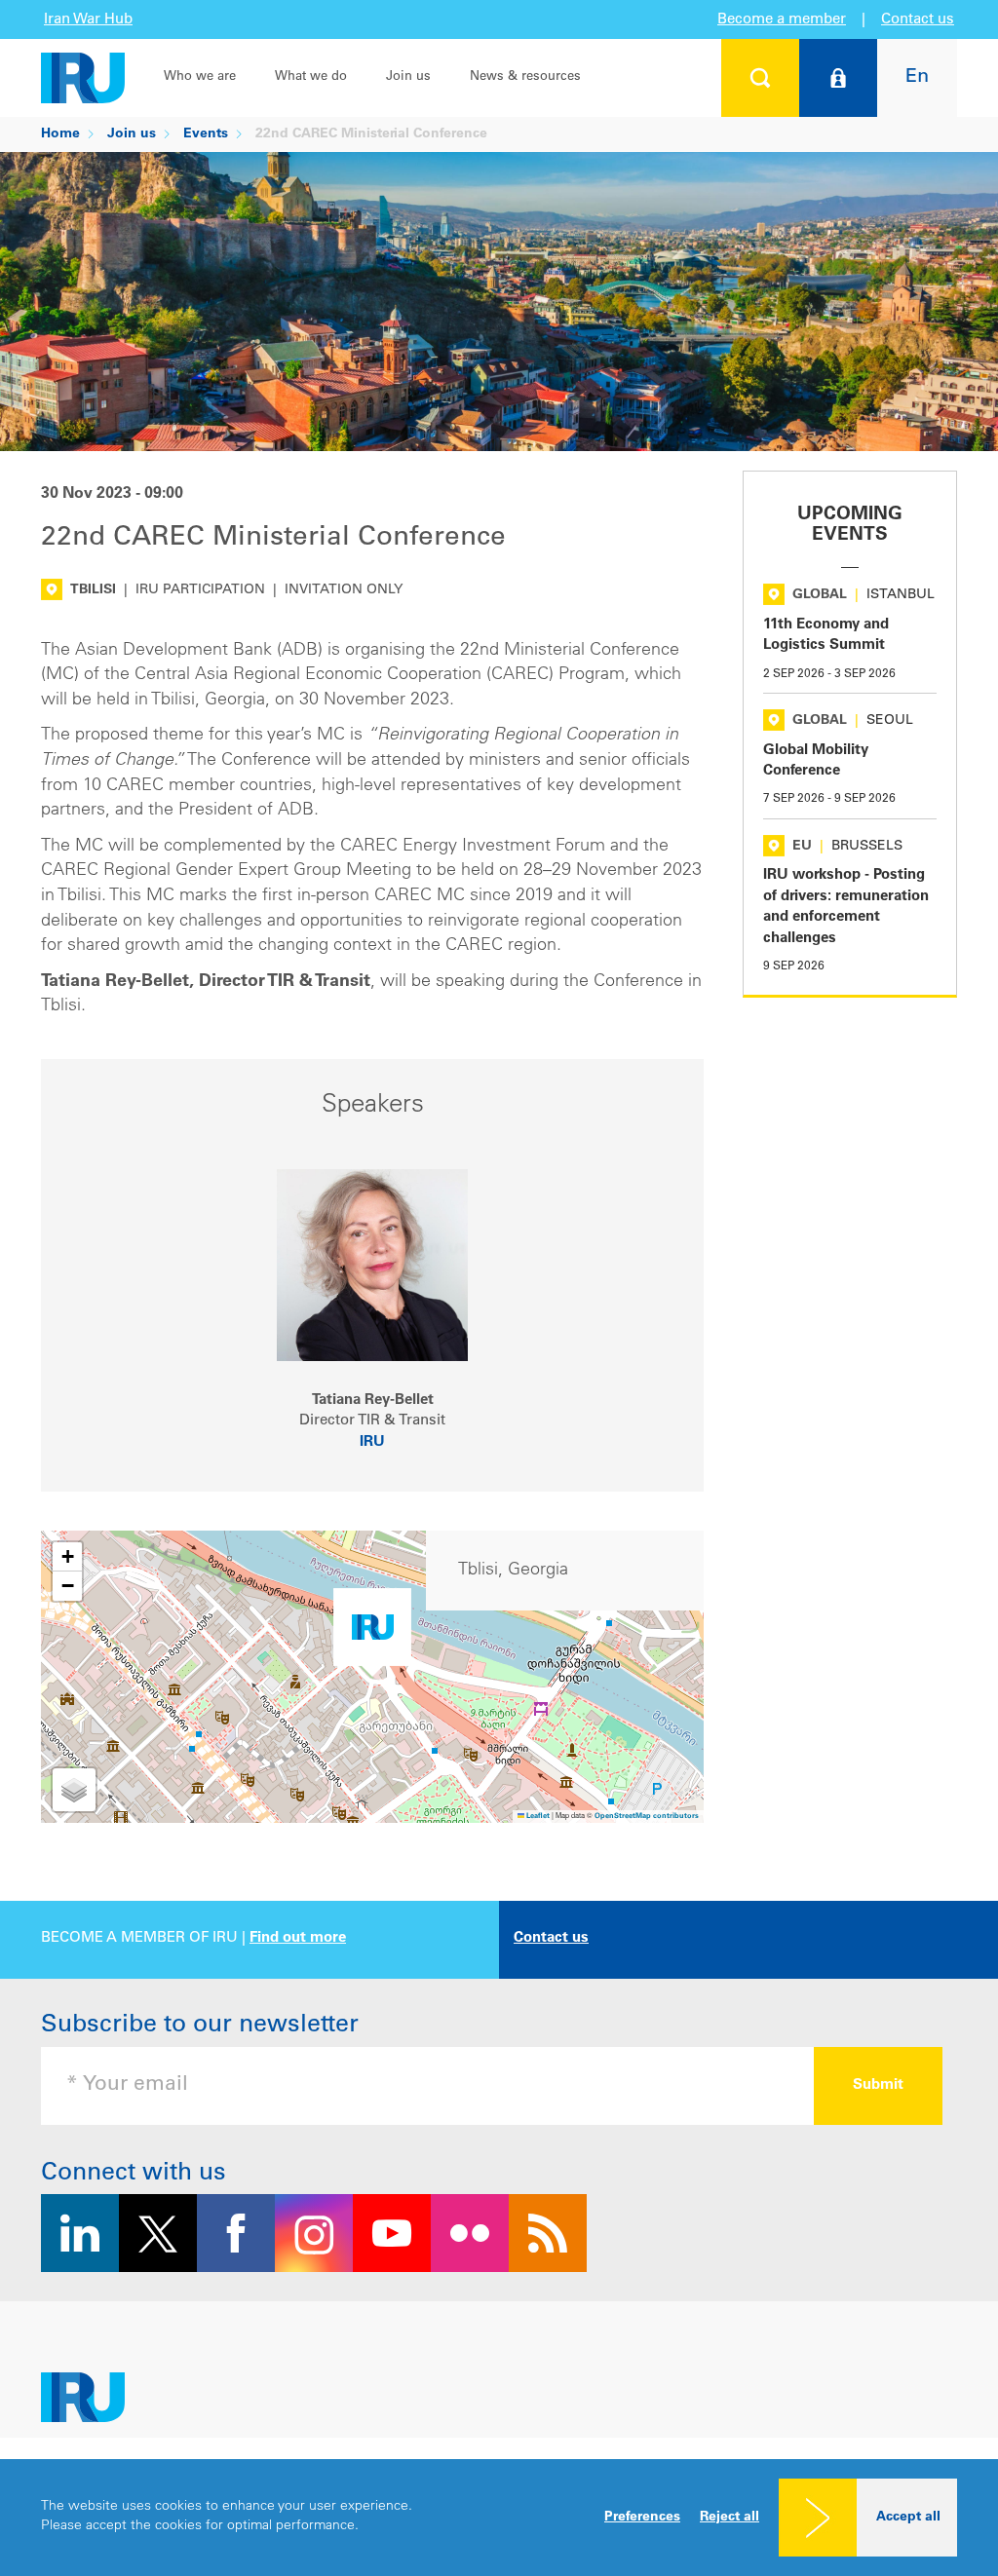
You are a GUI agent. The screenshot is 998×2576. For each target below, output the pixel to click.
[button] (372, 1632)
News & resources (525, 77)
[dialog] (499, 2518)
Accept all (908, 2518)
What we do (311, 77)
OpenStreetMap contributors (647, 1817)
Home (60, 134)
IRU (372, 1442)
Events (206, 134)
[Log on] (838, 78)
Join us (408, 77)
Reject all (729, 2518)
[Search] (760, 78)
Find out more (298, 1938)
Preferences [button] (642, 2518)
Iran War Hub (88, 20)
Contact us (918, 20)
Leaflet (537, 1817)
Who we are (200, 77)
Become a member (782, 20)
